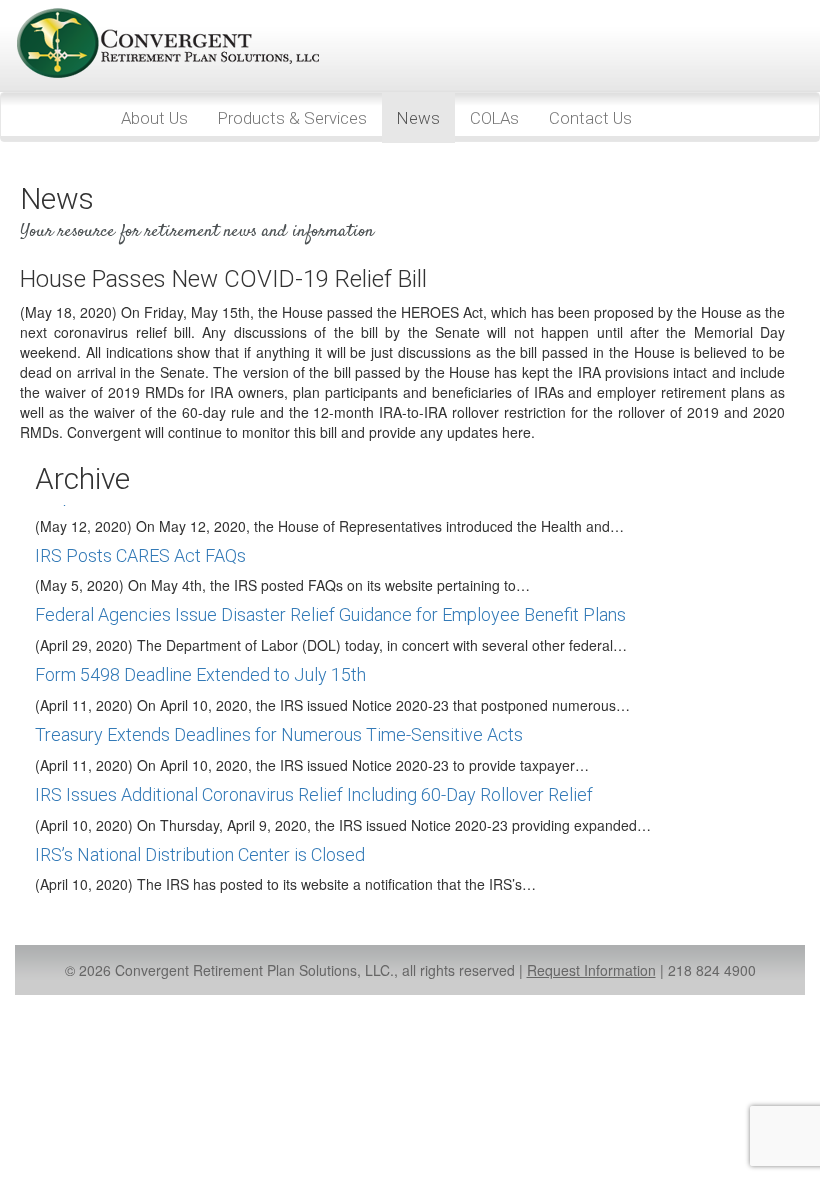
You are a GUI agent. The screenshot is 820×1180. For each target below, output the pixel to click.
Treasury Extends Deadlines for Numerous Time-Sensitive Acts (279, 734)
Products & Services (292, 118)
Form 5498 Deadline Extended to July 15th (200, 674)
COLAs (494, 118)
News (418, 118)
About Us (154, 118)
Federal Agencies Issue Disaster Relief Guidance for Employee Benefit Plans (330, 614)
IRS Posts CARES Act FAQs (140, 555)
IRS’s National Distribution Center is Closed (200, 854)
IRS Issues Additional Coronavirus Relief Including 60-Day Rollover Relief (314, 794)
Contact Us (590, 118)
